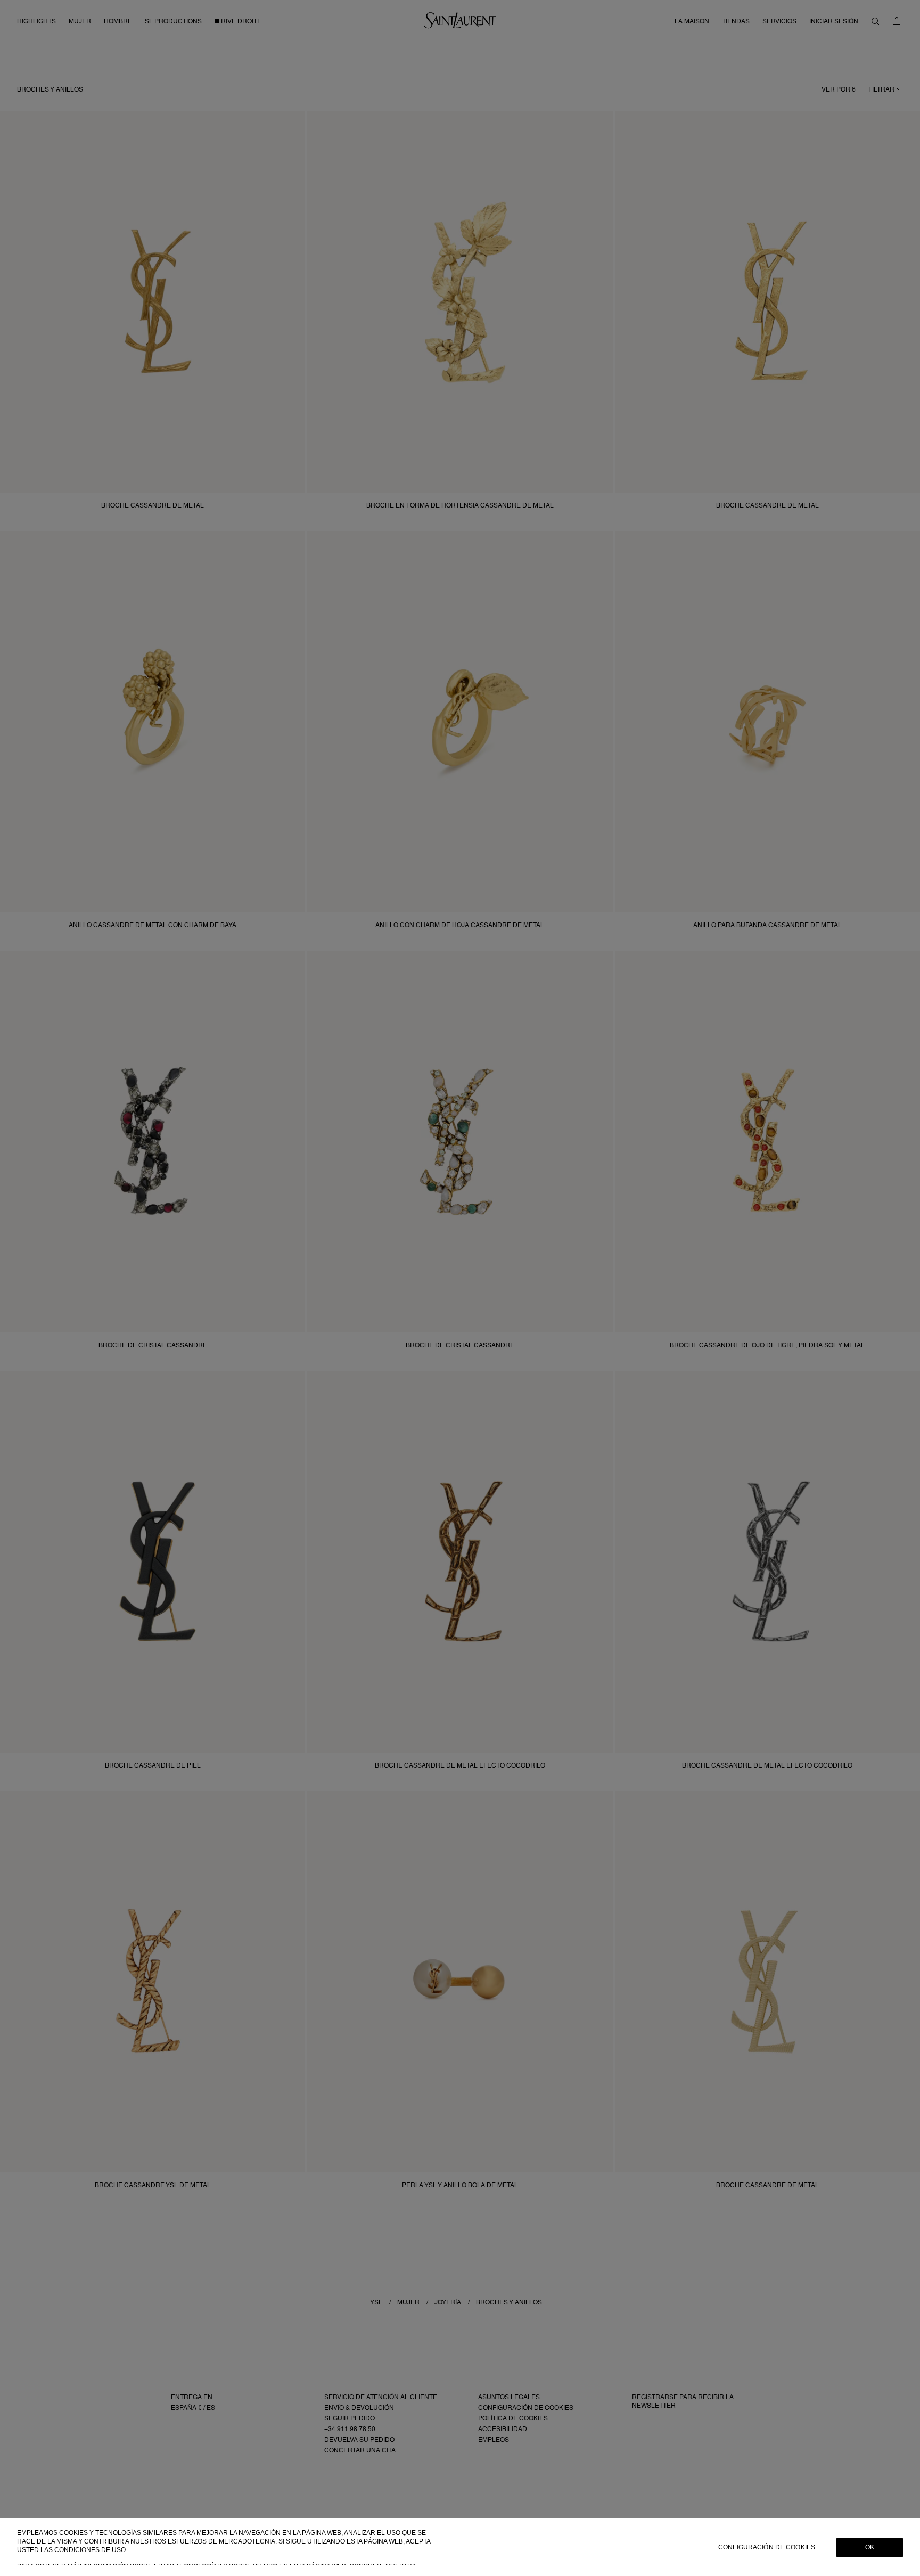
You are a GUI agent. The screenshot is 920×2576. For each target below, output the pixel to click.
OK (870, 2547)
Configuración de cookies (767, 2547)
